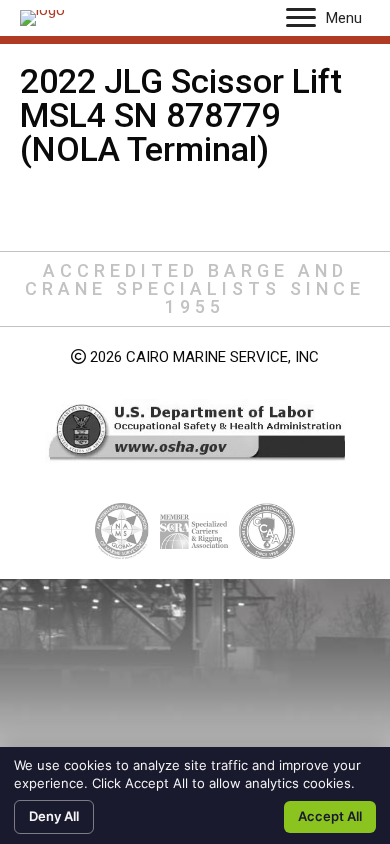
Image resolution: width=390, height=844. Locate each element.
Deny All (54, 816)
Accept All (330, 816)
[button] (301, 18)
